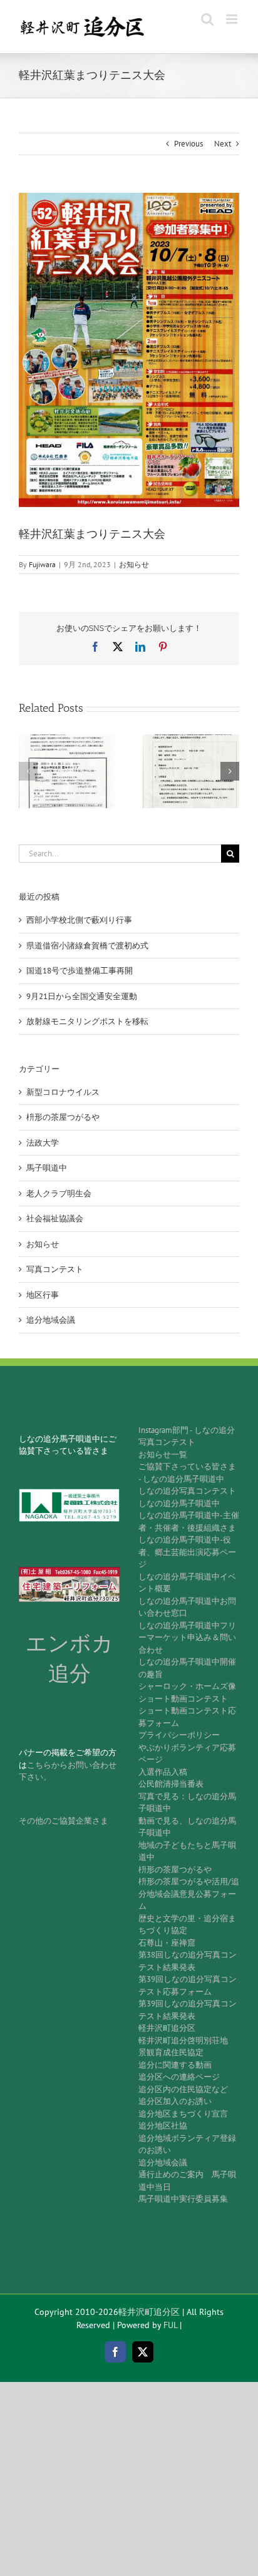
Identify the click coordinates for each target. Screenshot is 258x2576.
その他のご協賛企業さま (64, 1821)
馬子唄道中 (47, 1168)
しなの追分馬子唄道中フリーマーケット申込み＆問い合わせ (187, 1638)
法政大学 (43, 1143)
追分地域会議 (51, 1320)
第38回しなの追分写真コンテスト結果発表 (188, 1961)
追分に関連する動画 (175, 2065)
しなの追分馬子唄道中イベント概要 (187, 1583)
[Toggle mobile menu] (233, 19)
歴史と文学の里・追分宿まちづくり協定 (187, 1925)
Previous (188, 144)
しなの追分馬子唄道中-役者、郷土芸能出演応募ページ (187, 1552)
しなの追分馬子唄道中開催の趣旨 (187, 1668)
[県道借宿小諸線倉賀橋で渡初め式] (191, 740)
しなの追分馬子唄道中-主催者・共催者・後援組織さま (189, 1521)
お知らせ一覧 (163, 1455)
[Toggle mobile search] (207, 19)
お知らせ (134, 564)
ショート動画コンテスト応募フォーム (187, 1717)
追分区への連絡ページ (179, 2077)
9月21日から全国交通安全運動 (82, 996)
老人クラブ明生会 (59, 1193)
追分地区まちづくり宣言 (183, 2114)
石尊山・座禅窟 (167, 1943)
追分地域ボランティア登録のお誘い (187, 2144)
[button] (28, 771)
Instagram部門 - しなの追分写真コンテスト (187, 1436)
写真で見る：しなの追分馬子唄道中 (187, 1803)
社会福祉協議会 (55, 1219)
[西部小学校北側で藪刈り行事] (67, 740)
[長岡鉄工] (69, 1493)
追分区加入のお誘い (175, 2101)
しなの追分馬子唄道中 (179, 1503)
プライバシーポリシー (179, 1735)
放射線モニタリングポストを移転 (87, 1021)
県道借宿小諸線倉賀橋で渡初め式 (87, 946)
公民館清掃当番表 (171, 1784)
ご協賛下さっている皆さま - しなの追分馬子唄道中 (187, 1473)
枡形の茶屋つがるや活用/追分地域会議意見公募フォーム (189, 1894)
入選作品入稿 (163, 1772)
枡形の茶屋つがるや (63, 1117)
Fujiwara (42, 564)
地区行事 (43, 1295)
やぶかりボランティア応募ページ (187, 1754)
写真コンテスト (55, 1269)
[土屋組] (69, 1571)
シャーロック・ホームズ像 (187, 1686)
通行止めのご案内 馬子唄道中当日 (187, 2181)
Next (223, 144)
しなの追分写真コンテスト (187, 1491)
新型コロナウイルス (63, 1092)
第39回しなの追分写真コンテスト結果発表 (188, 2010)
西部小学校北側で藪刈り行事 (79, 920)
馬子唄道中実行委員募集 (183, 2199)
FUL (170, 2325)
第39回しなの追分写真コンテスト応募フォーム (188, 1985)
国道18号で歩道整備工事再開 (80, 971)
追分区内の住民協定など (183, 2089)
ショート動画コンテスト (183, 1699)
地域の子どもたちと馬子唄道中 (187, 1851)
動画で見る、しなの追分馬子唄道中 (187, 1827)
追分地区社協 (163, 2126)
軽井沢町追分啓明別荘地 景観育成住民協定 (187, 2047)
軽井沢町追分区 (167, 2028)
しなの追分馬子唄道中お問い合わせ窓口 (187, 1607)
